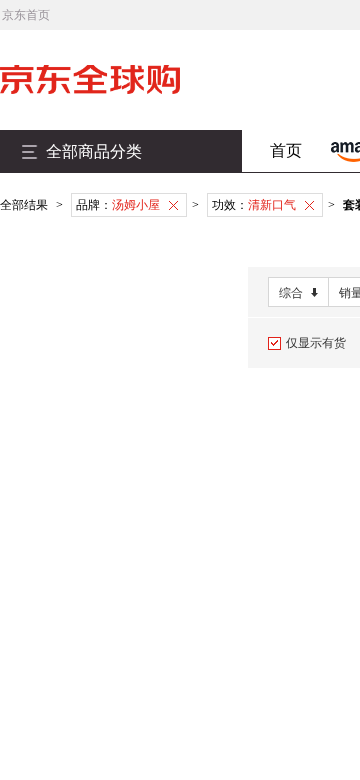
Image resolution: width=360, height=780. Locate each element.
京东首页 (26, 15)
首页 (286, 150)
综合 (291, 293)
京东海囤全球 (120, 79)
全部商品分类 (94, 151)
